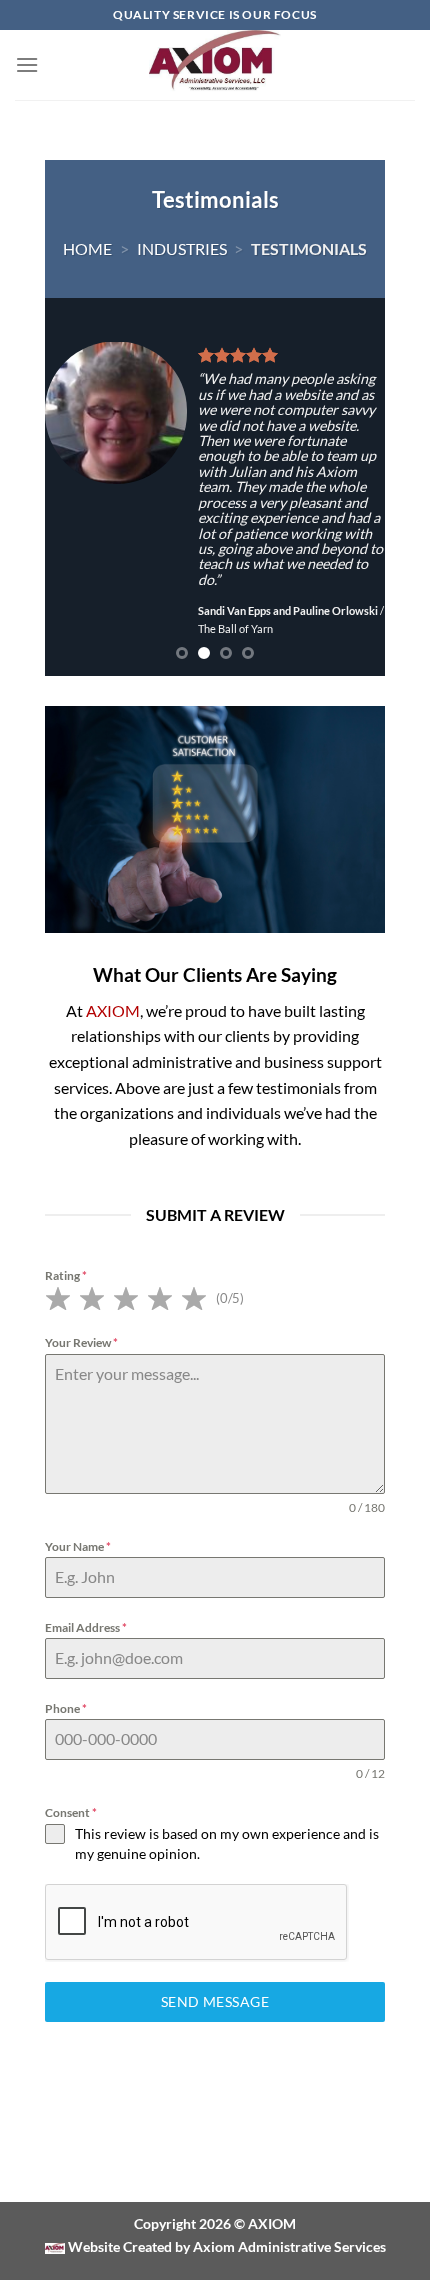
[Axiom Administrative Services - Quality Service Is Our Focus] (215, 65)
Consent (71, 1812)
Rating (66, 1275)
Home (87, 248)
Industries (182, 248)
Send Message (215, 2001)
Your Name (78, 1546)
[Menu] (27, 64)
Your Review (81, 1342)
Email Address (86, 1627)
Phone (66, 1708)
